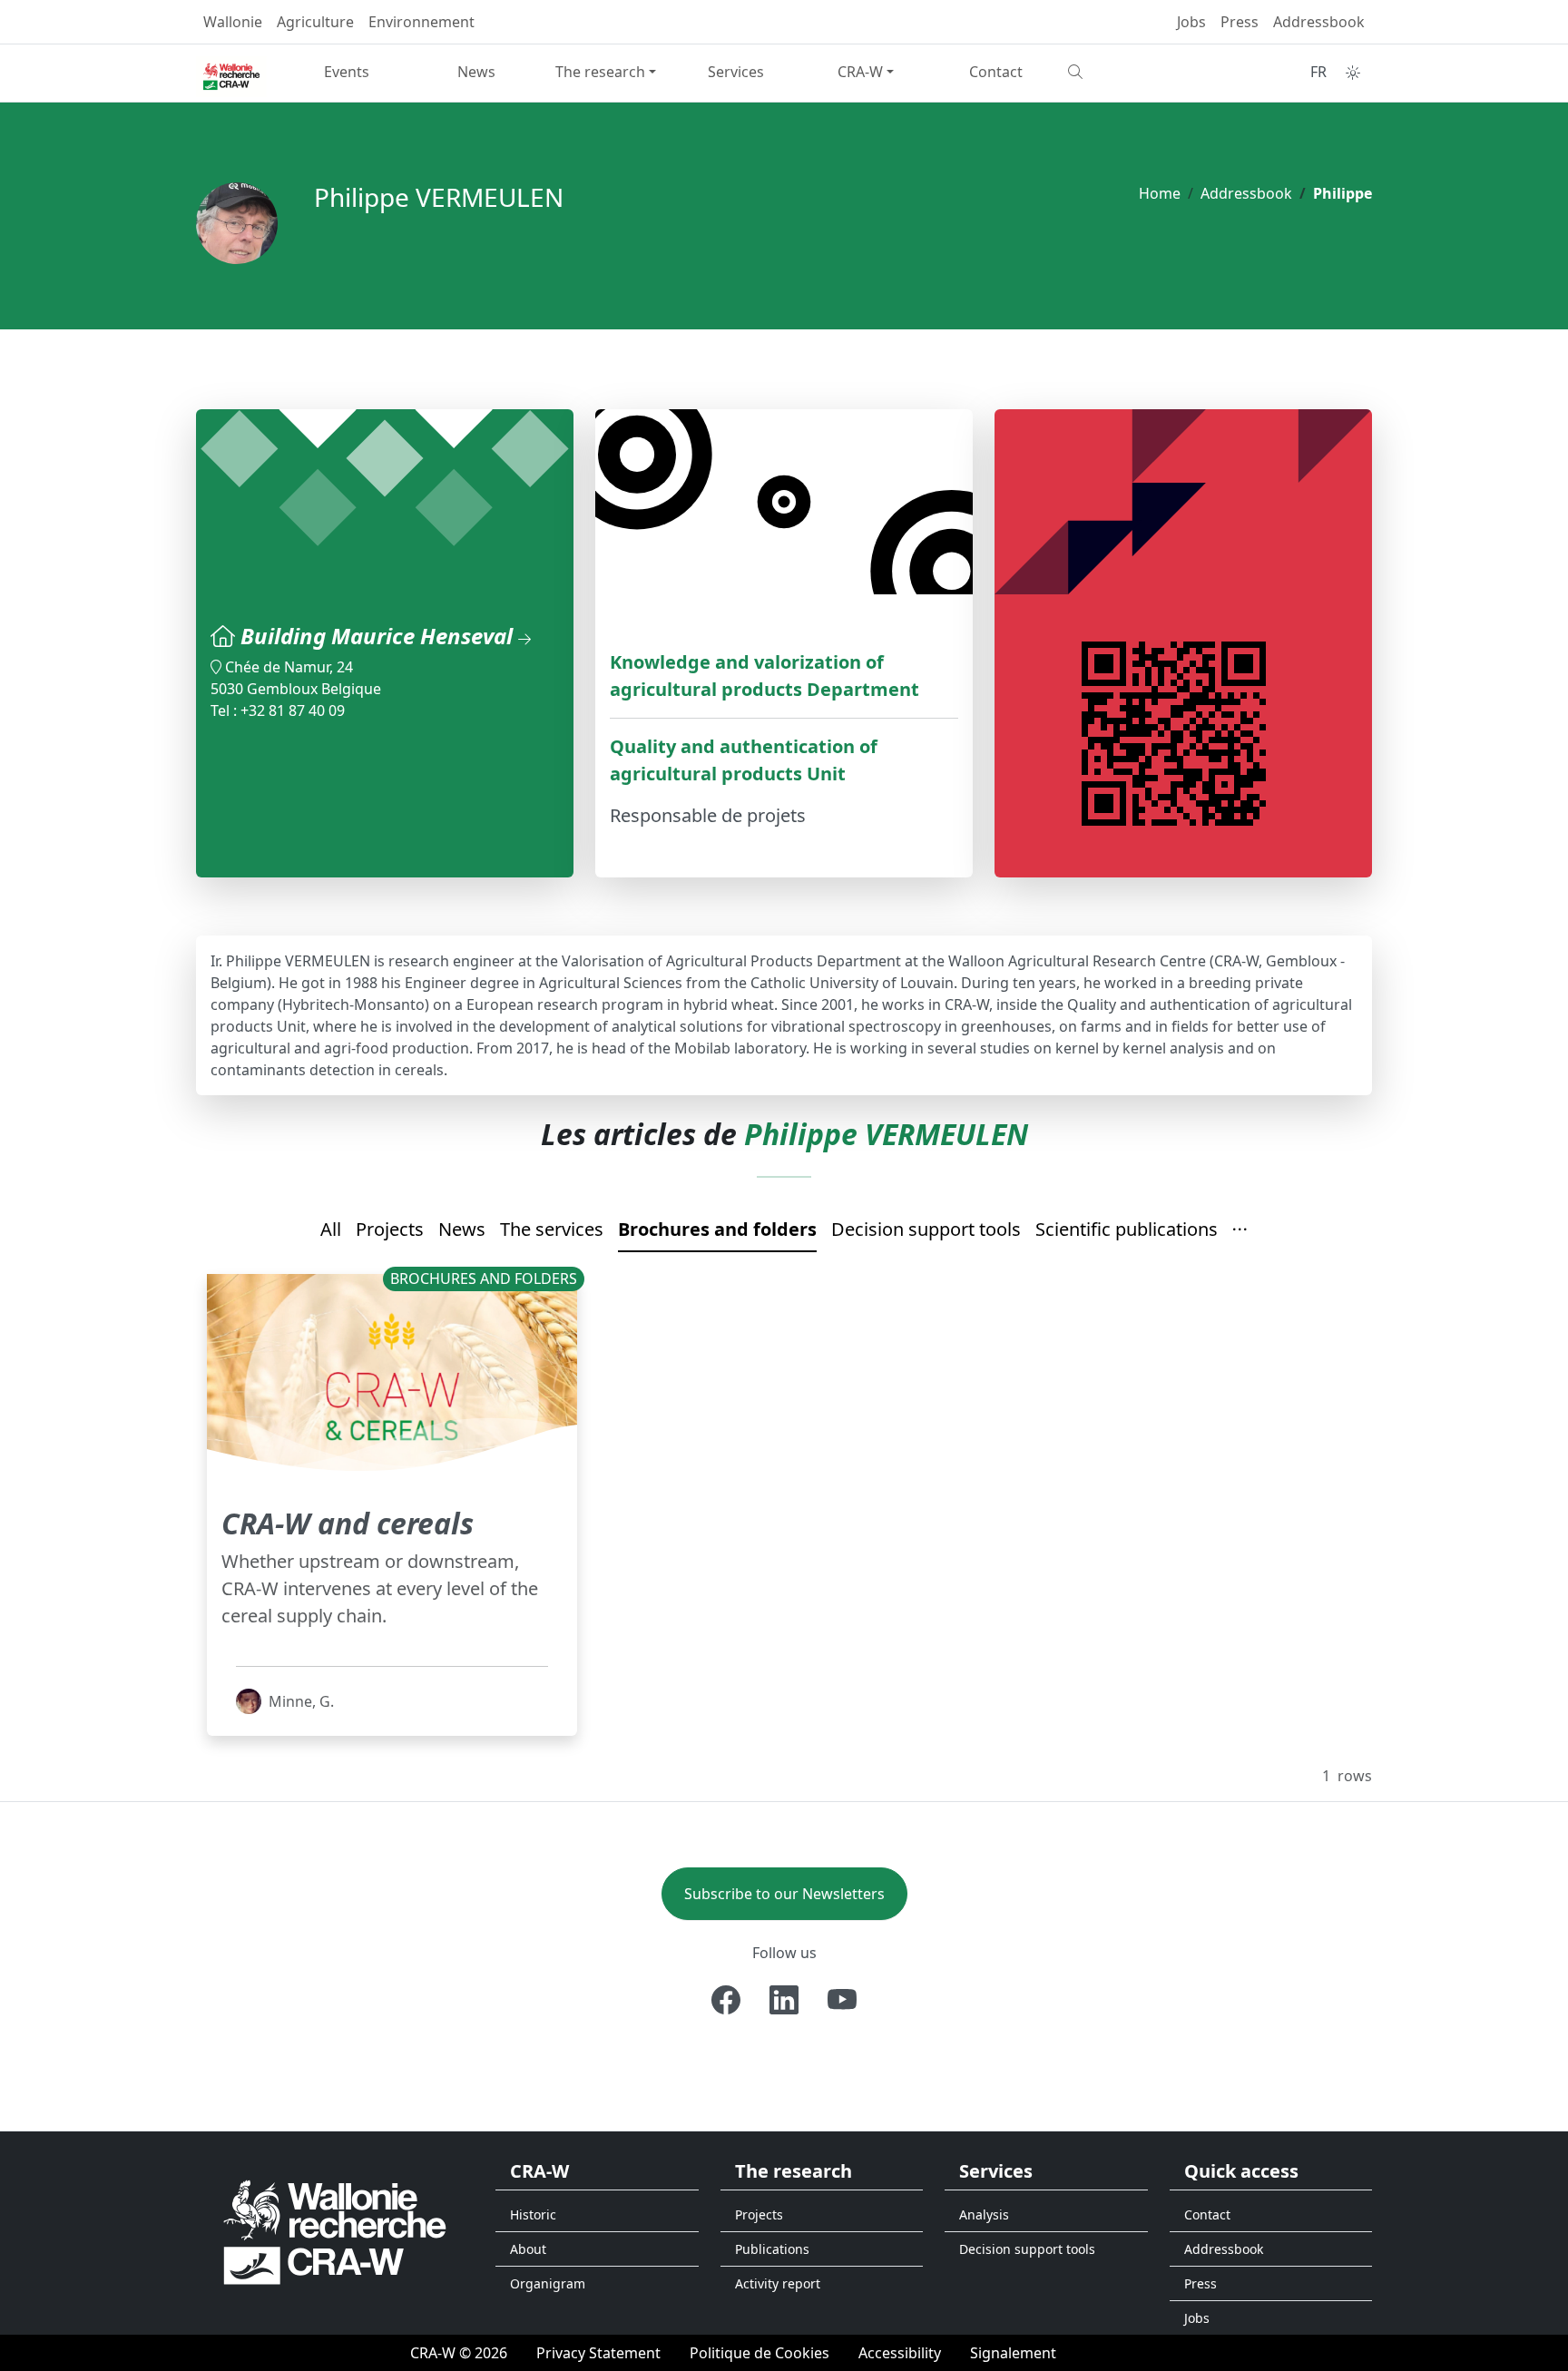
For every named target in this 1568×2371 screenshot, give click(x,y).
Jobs (1191, 22)
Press (1240, 22)
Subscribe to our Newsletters (784, 1894)
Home (1160, 193)
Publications (772, 2249)
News (476, 72)
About (528, 2249)
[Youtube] (842, 2000)
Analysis (984, 2214)
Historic (533, 2214)
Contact (996, 72)
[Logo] (335, 2232)
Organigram (548, 2283)
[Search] (1126, 72)
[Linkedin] (784, 2000)
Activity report (778, 2283)
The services (552, 1229)
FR (1318, 72)
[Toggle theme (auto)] (1353, 73)
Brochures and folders (717, 1229)
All (331, 1229)
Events (347, 72)
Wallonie (233, 22)
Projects (390, 1229)
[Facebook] (726, 2000)
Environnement (421, 22)
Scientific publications (1127, 1229)
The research (600, 72)
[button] (1240, 1230)
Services (736, 72)
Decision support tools (926, 1229)
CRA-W (860, 72)
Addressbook (1319, 22)
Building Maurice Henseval (379, 636)
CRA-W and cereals (348, 1523)
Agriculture (315, 22)
